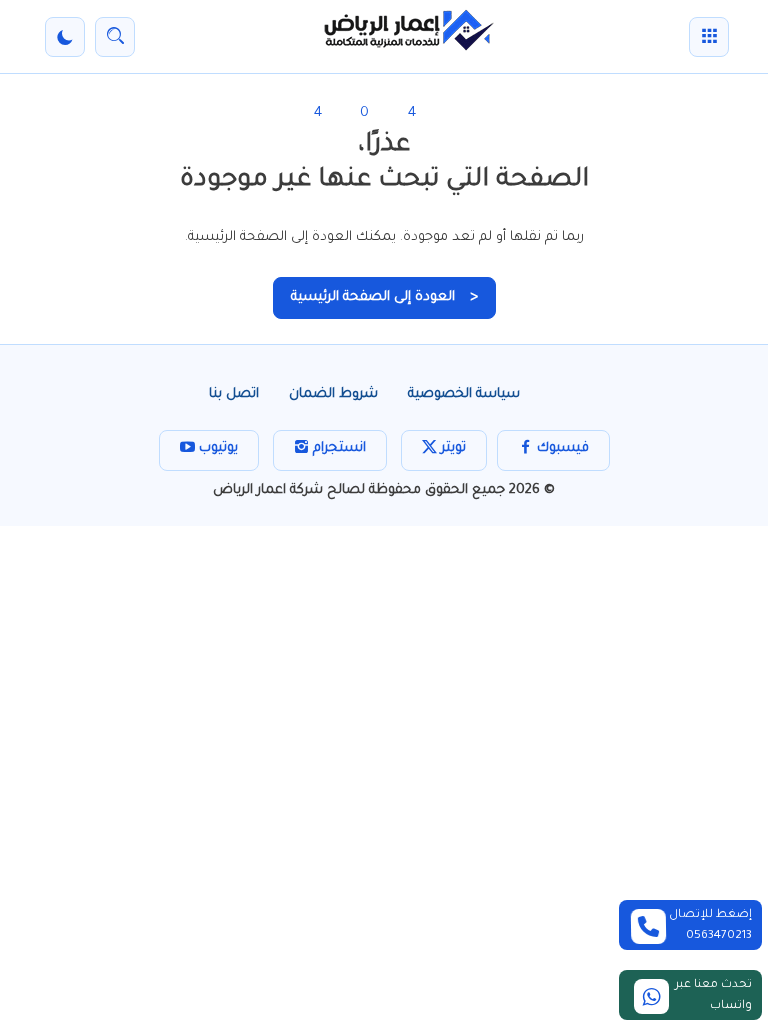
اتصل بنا (234, 394)
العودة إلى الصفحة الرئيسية (384, 297)
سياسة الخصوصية (464, 394)
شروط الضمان (333, 394)
